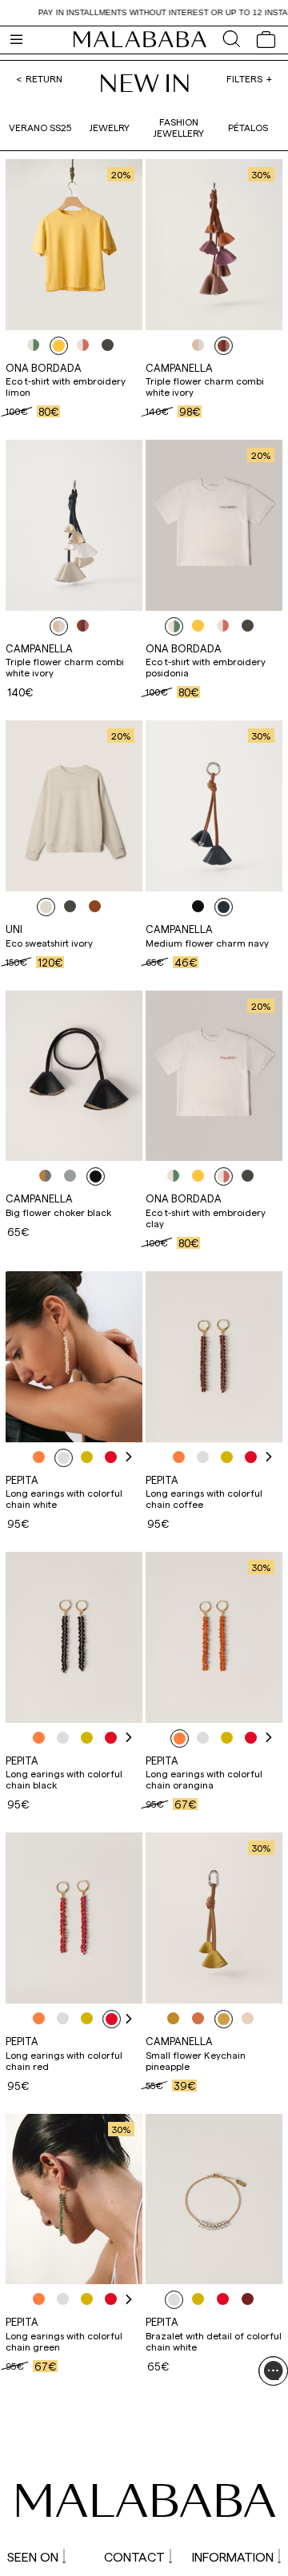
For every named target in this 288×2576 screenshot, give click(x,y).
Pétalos (248, 127)
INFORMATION (233, 2556)
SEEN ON (33, 2556)
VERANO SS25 (40, 127)
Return (44, 78)
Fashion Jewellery (178, 127)
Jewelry (109, 127)
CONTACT (134, 2556)
